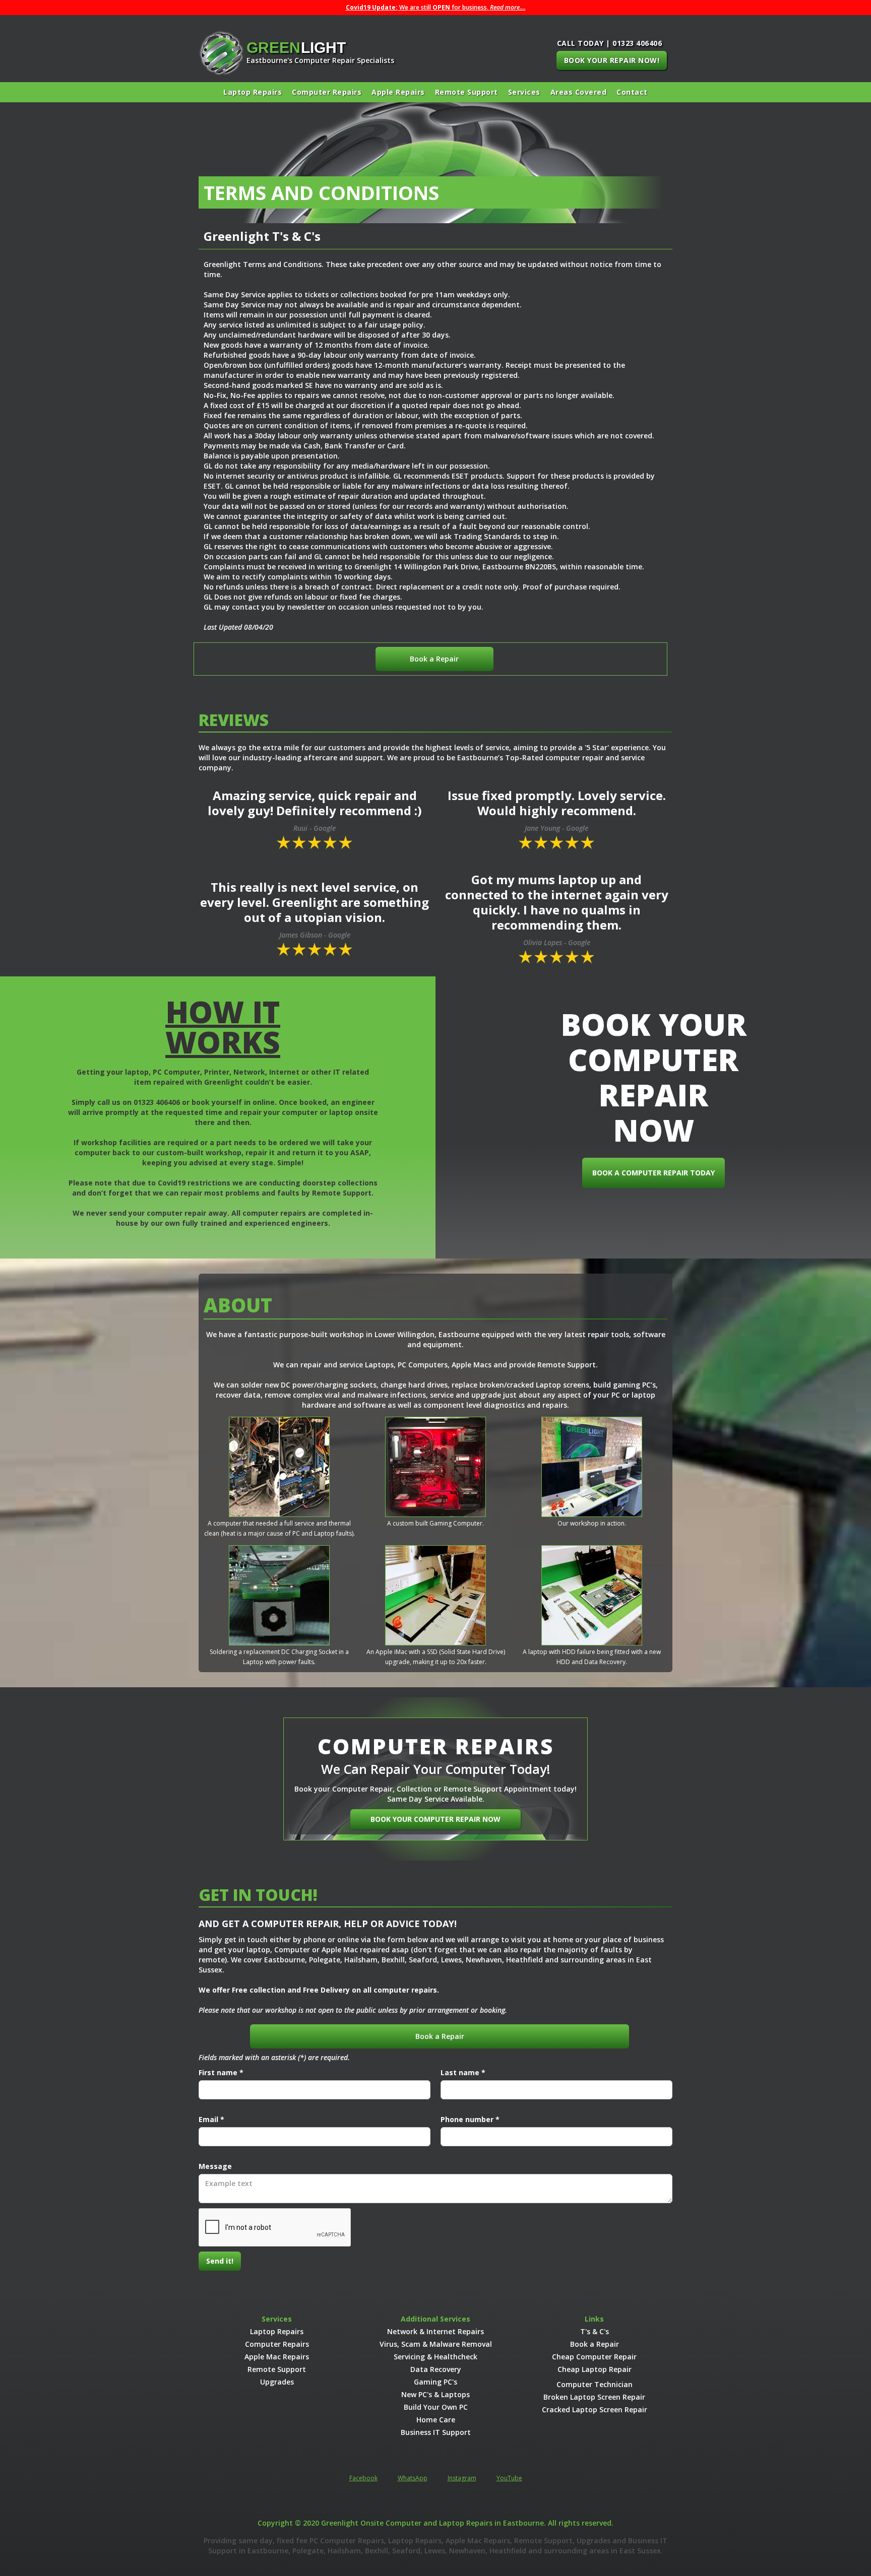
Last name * (463, 2072)
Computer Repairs (327, 92)
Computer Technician (595, 2384)
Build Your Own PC (436, 2407)
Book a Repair (434, 659)
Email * (211, 2119)
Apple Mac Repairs (277, 2357)
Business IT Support (436, 2432)
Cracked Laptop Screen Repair (595, 2409)
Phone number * (470, 2119)
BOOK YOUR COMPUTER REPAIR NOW (435, 1819)
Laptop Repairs (253, 92)
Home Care (436, 2420)
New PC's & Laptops (435, 2394)
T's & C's (595, 2331)
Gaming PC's (435, 2382)
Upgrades (277, 2382)
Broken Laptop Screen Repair (594, 2397)
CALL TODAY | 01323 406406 (610, 43)
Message (215, 2166)
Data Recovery (436, 2369)
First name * (221, 2072)
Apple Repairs (398, 92)
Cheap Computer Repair (594, 2357)
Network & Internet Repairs (435, 2331)
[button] (524, 92)
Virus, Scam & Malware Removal (436, 2344)
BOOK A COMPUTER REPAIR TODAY (654, 1173)
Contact (632, 92)
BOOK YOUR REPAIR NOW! (612, 60)
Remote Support (466, 92)
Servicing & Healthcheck (435, 2357)
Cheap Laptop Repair (595, 2369)
